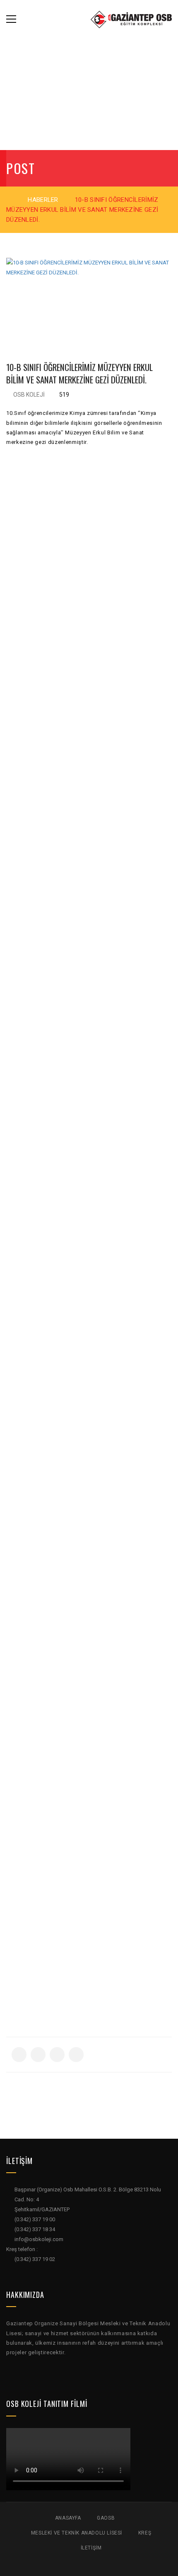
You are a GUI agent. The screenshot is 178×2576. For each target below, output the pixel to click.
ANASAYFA (68, 2518)
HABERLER (43, 200)
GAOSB (106, 2518)
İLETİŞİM (91, 2548)
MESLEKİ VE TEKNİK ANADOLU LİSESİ (77, 2533)
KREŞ (145, 2533)
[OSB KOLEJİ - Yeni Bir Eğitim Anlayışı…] (131, 19)
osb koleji (29, 395)
